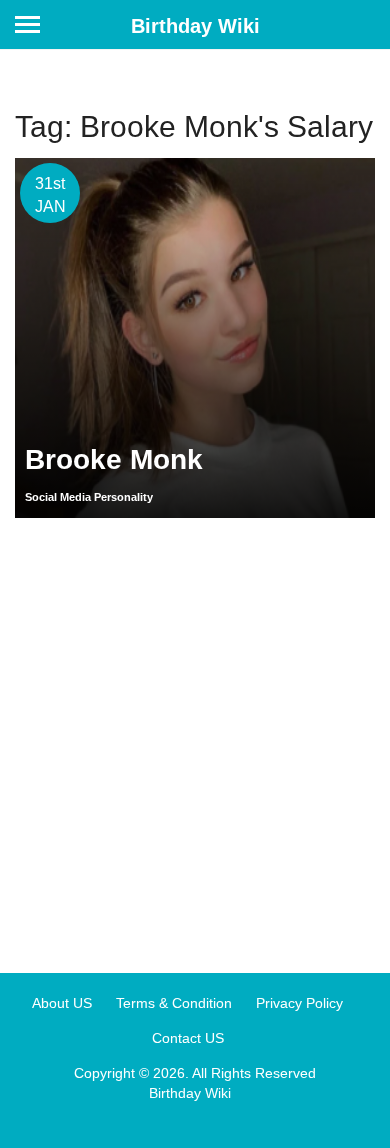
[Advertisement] (195, 738)
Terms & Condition (174, 1003)
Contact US (188, 1038)
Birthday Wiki (195, 26)
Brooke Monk (114, 459)
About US (62, 1003)
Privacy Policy (299, 1003)
